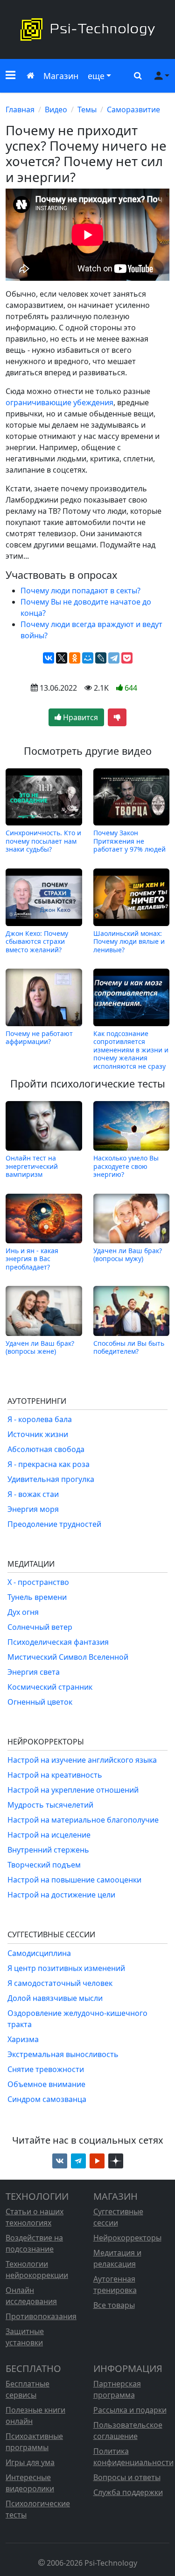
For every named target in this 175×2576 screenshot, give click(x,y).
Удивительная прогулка (51, 1479)
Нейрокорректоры (127, 2238)
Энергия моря (33, 1509)
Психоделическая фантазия (58, 1642)
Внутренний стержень (48, 1850)
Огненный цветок (40, 1702)
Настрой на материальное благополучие (83, 1820)
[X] (62, 658)
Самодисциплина (39, 1953)
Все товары (114, 2305)
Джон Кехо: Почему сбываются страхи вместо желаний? (37, 941)
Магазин (61, 76)
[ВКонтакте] (49, 658)
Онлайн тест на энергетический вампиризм (32, 1166)
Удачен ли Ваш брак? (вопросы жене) (40, 1347)
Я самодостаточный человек (60, 1983)
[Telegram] (114, 658)
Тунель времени (37, 1597)
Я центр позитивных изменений (66, 1968)
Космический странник (50, 1687)
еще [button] (96, 76)
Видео (56, 109)
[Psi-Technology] (87, 29)
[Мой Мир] (88, 658)
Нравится (80, 717)
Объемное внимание (46, 2084)
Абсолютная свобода (46, 1449)
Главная (20, 109)
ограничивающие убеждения (59, 402)
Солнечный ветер (40, 1627)
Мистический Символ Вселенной (68, 1657)
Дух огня (23, 1612)
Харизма (23, 2039)
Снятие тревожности (46, 2069)
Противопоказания (41, 2316)
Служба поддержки (128, 2492)
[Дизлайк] (117, 717)
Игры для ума (30, 2462)
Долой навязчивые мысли (55, 1998)
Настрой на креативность (55, 1775)
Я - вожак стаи (33, 1494)
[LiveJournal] (101, 658)
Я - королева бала (40, 1419)
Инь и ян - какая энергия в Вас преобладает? (32, 1259)
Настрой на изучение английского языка (82, 1760)
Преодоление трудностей (54, 1524)
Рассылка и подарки (130, 2410)
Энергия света (34, 1672)
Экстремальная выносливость (63, 2054)
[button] (10, 76)
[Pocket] (127, 658)
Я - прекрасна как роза (49, 1464)
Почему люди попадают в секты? (80, 591)
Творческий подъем (44, 1865)
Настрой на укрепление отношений (73, 1790)
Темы (87, 109)
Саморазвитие (133, 109)
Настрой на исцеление (49, 1835)
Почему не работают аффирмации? (39, 1038)
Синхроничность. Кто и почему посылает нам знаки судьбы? (43, 841)
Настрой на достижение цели (61, 1895)
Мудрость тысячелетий (50, 1805)
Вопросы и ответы (127, 2477)
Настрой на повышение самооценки (74, 1880)
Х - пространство (38, 1582)
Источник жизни (38, 1434)
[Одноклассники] (75, 658)
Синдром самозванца (47, 2099)
